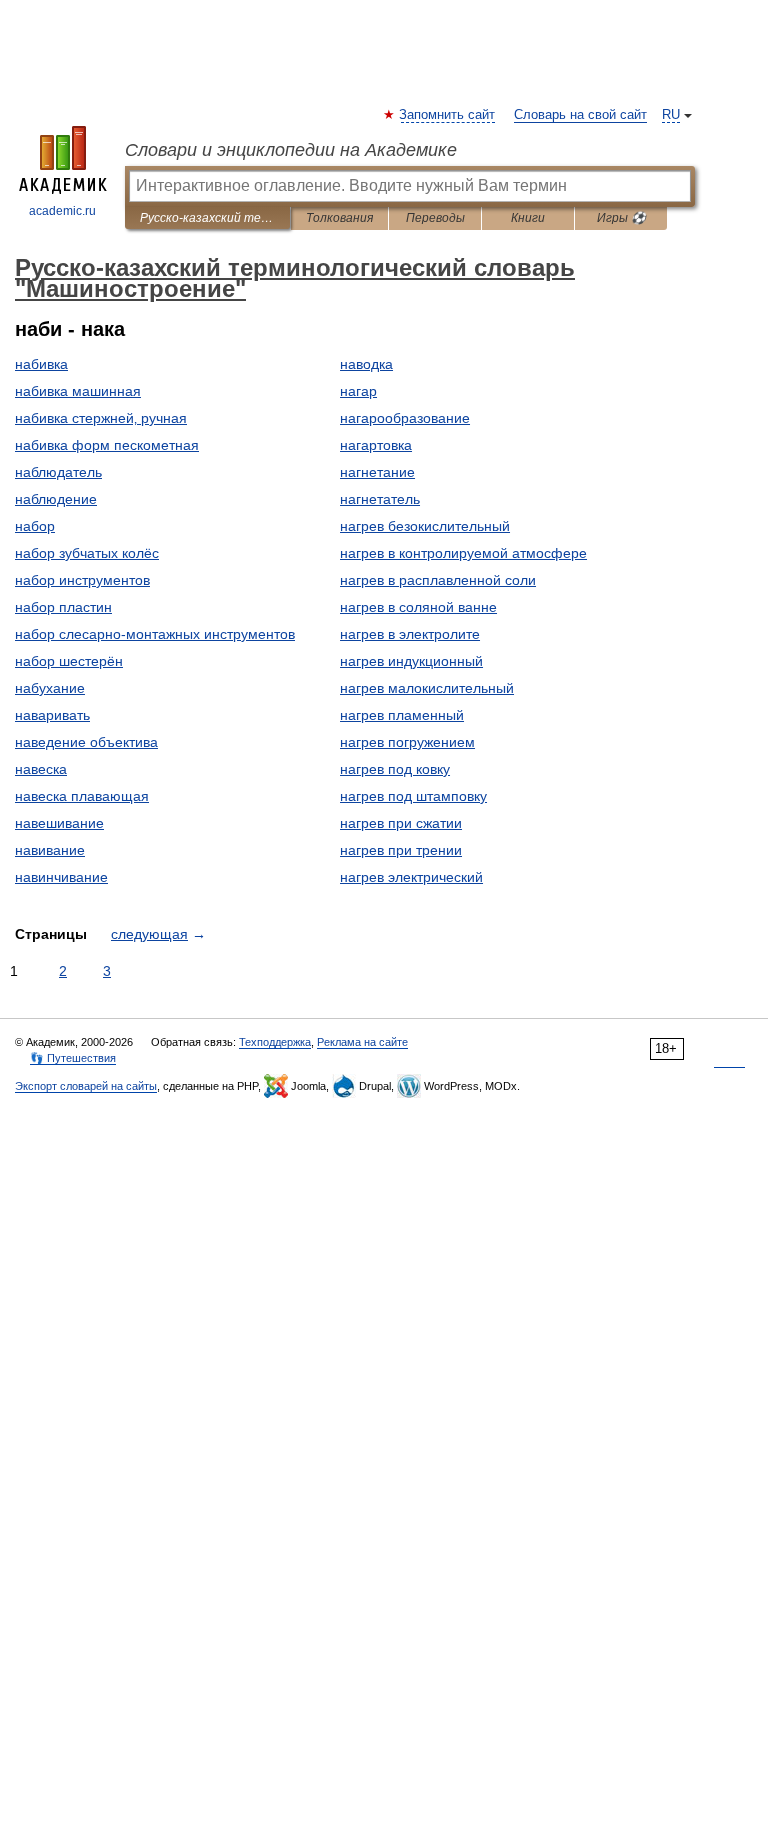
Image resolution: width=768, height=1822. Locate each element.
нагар (358, 391)
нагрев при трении (401, 850)
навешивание (59, 823)
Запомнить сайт (448, 115)
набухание (50, 688)
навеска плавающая (82, 796)
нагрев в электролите (410, 634)
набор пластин (63, 607)
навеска (41, 769)
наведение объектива (86, 742)
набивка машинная (78, 391)
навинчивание (61, 877)
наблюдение (56, 499)
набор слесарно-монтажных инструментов (155, 634)
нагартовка (376, 445)
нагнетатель (380, 499)
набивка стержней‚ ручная (101, 418)
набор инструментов (82, 580)
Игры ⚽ (621, 218)
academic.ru (62, 211)
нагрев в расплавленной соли (438, 580)
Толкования (339, 218)
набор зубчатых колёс (87, 553)
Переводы (435, 218)
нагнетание (377, 472)
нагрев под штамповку (413, 796)
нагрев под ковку (395, 769)
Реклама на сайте (362, 1042)
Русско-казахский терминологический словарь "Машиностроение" (207, 218)
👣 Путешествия (73, 1058)
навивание (50, 850)
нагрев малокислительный (427, 688)
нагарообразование (405, 418)
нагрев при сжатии (401, 823)
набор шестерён (69, 661)
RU (671, 115)
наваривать (52, 715)
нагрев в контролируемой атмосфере (463, 553)
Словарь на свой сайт (580, 115)
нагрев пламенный (402, 715)
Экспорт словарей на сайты (86, 1086)
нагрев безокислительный (425, 526)
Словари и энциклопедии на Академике (291, 150)
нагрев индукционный (411, 661)
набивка (41, 364)
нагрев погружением (407, 742)
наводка (366, 364)
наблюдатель (58, 472)
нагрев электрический (411, 877)
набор (35, 526)
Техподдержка (275, 1042)
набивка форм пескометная (107, 445)
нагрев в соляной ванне (418, 607)
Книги (528, 218)
